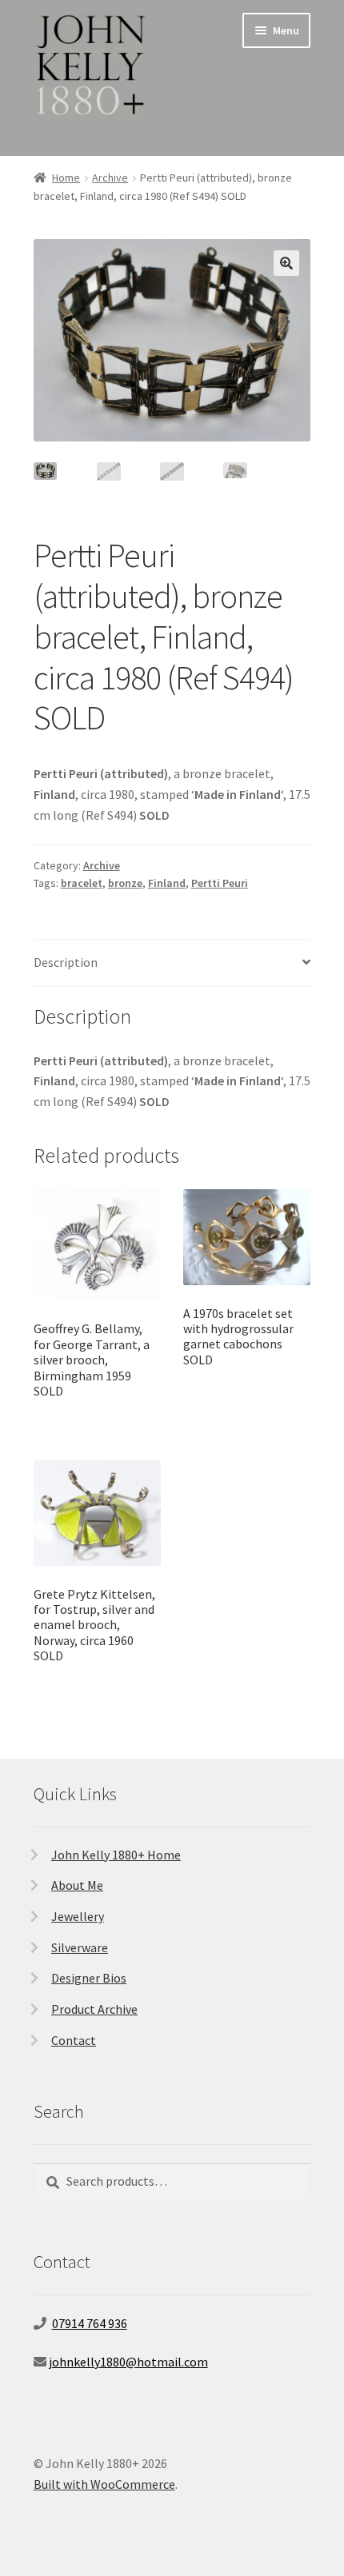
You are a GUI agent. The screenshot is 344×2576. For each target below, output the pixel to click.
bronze (125, 883)
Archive (110, 178)
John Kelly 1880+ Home (116, 1855)
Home (66, 178)
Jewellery (78, 1916)
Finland (167, 883)
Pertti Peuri (220, 883)
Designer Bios (89, 1978)
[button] (286, 263)
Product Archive (94, 2009)
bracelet (82, 883)
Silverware (80, 1947)
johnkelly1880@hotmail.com (128, 2362)
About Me (77, 1885)
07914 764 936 (90, 2323)
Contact (74, 2040)
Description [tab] (66, 962)
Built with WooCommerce (104, 2484)
